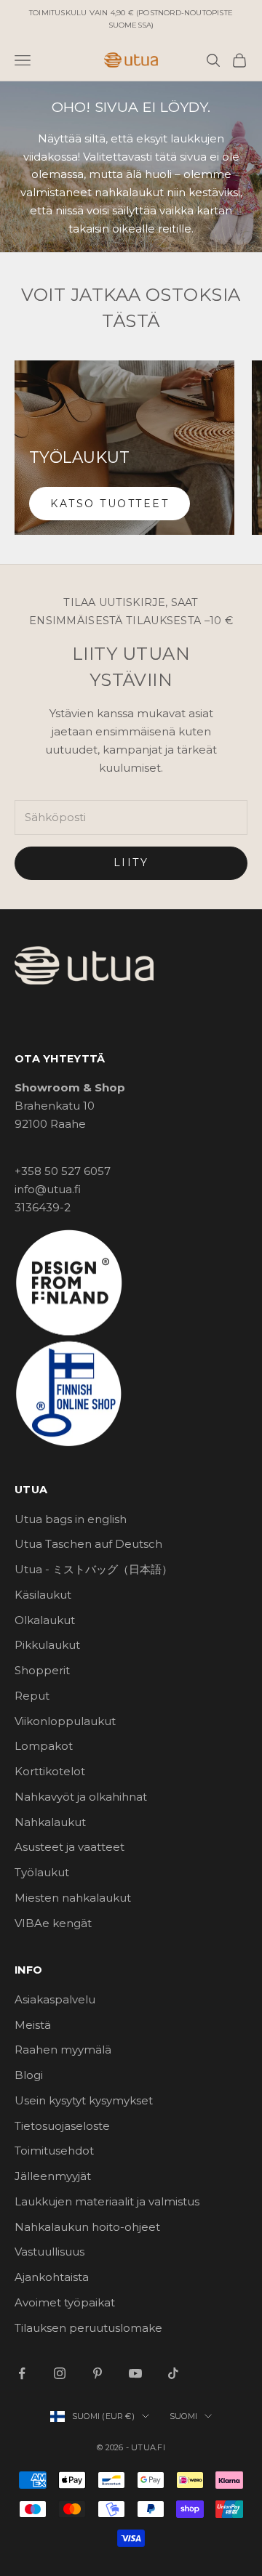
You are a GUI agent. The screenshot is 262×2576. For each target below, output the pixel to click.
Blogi (29, 2075)
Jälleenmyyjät (53, 2176)
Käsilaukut (43, 1595)
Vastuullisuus (49, 2252)
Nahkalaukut (50, 1822)
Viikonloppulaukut (65, 1721)
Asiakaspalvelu (55, 1999)
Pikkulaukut (47, 1645)
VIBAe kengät (53, 1923)
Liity (131, 863)
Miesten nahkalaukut (73, 1898)
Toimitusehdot (54, 2151)
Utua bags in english (71, 1519)
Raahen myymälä (63, 2050)
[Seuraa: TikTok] (173, 2373)
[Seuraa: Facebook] (22, 2373)
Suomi (183, 2416)
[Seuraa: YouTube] (135, 2373)
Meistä (33, 2025)
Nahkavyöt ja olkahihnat (81, 1797)
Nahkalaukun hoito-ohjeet (87, 2227)
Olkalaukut (45, 1620)
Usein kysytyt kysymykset (84, 2100)
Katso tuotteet (110, 504)
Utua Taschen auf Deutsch (88, 1544)
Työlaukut (42, 1872)
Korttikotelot (50, 1771)
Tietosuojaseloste (62, 2126)
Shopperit (42, 1670)
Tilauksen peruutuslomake (88, 2328)
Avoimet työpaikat (65, 2302)
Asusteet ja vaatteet (70, 1847)
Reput (32, 1696)
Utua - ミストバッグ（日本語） (94, 1569)
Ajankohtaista (52, 2277)
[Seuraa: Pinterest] (98, 2373)
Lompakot (44, 1746)
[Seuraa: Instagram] (60, 2373)
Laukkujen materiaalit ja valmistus (107, 2201)
